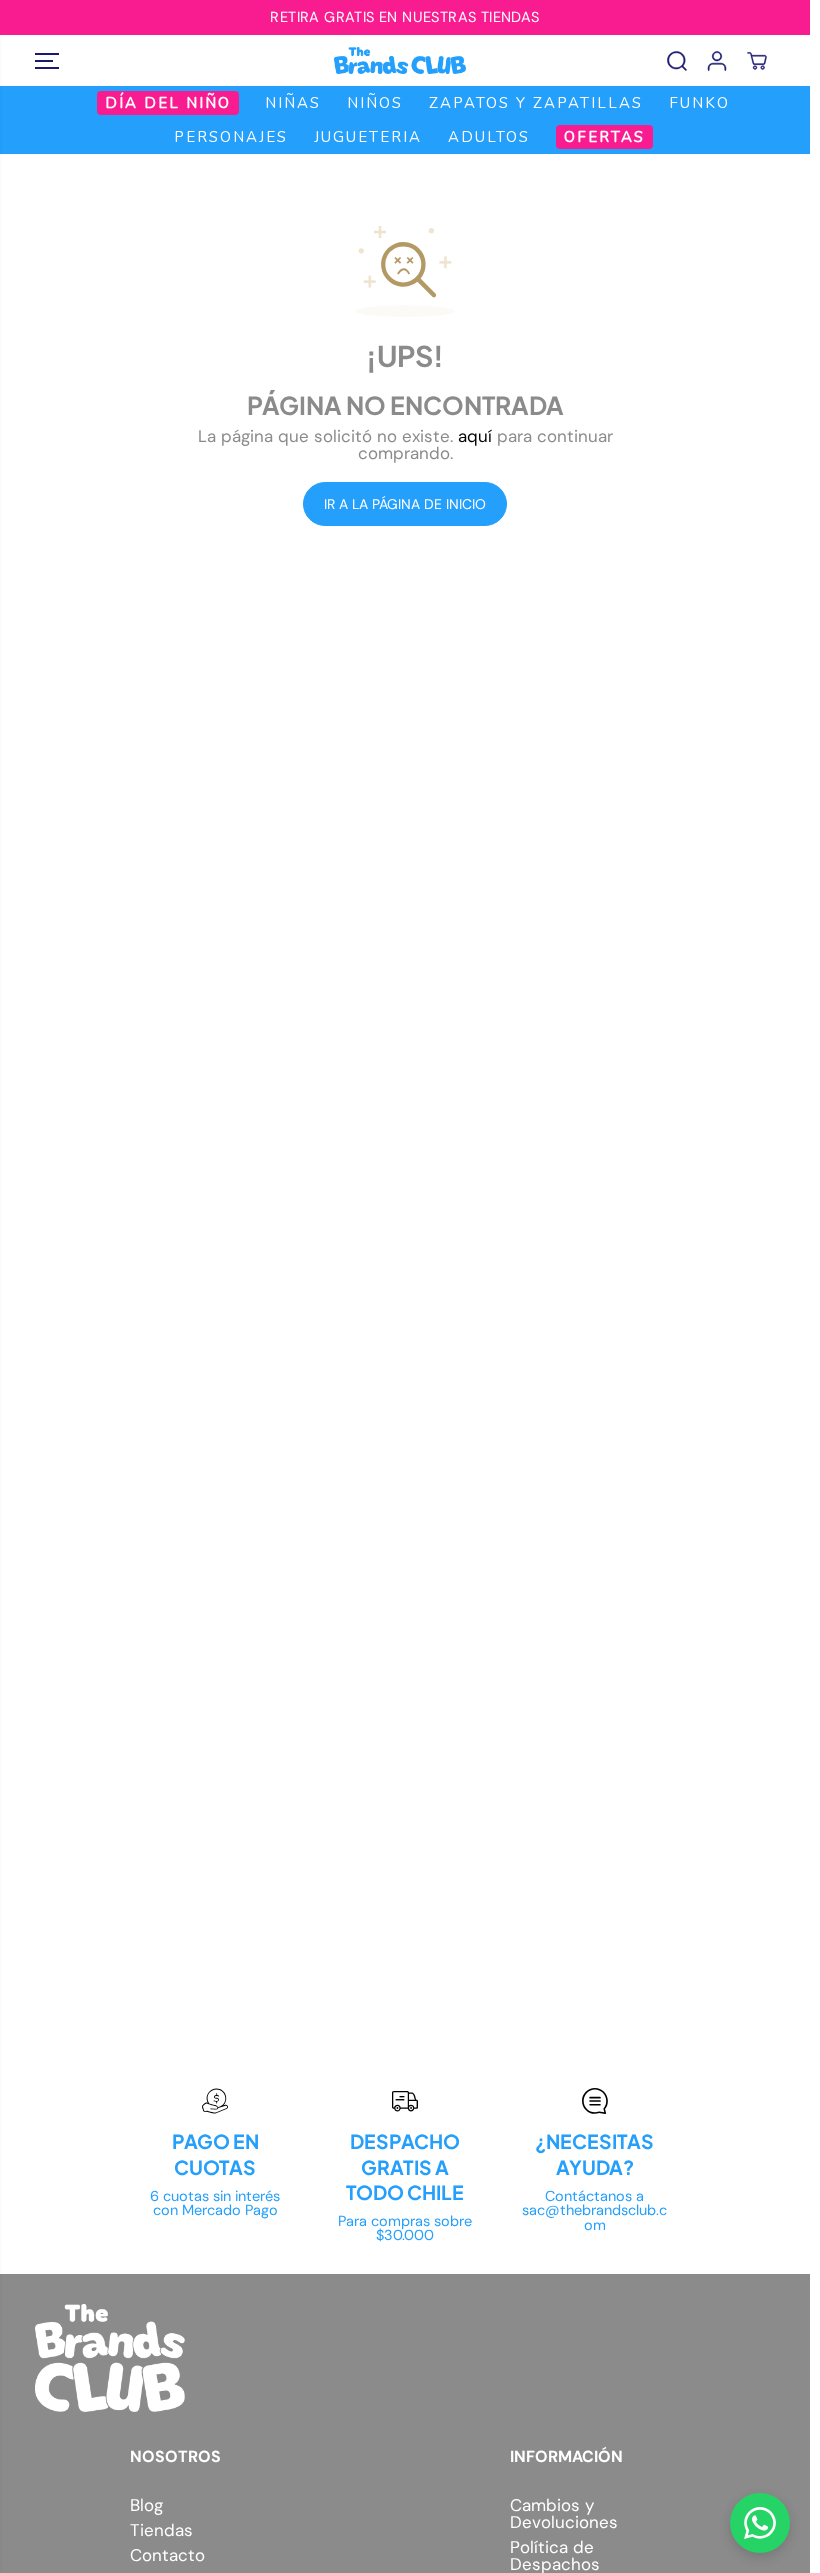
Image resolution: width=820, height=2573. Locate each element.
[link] (405, 2358)
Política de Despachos (555, 2556)
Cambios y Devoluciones (564, 2514)
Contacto (167, 2555)
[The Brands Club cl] (400, 60)
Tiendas (161, 2530)
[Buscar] (677, 61)
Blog (146, 2505)
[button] (47, 60)
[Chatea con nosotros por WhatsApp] (760, 2523)
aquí (475, 436)
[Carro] (757, 61)
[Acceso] (717, 61)
